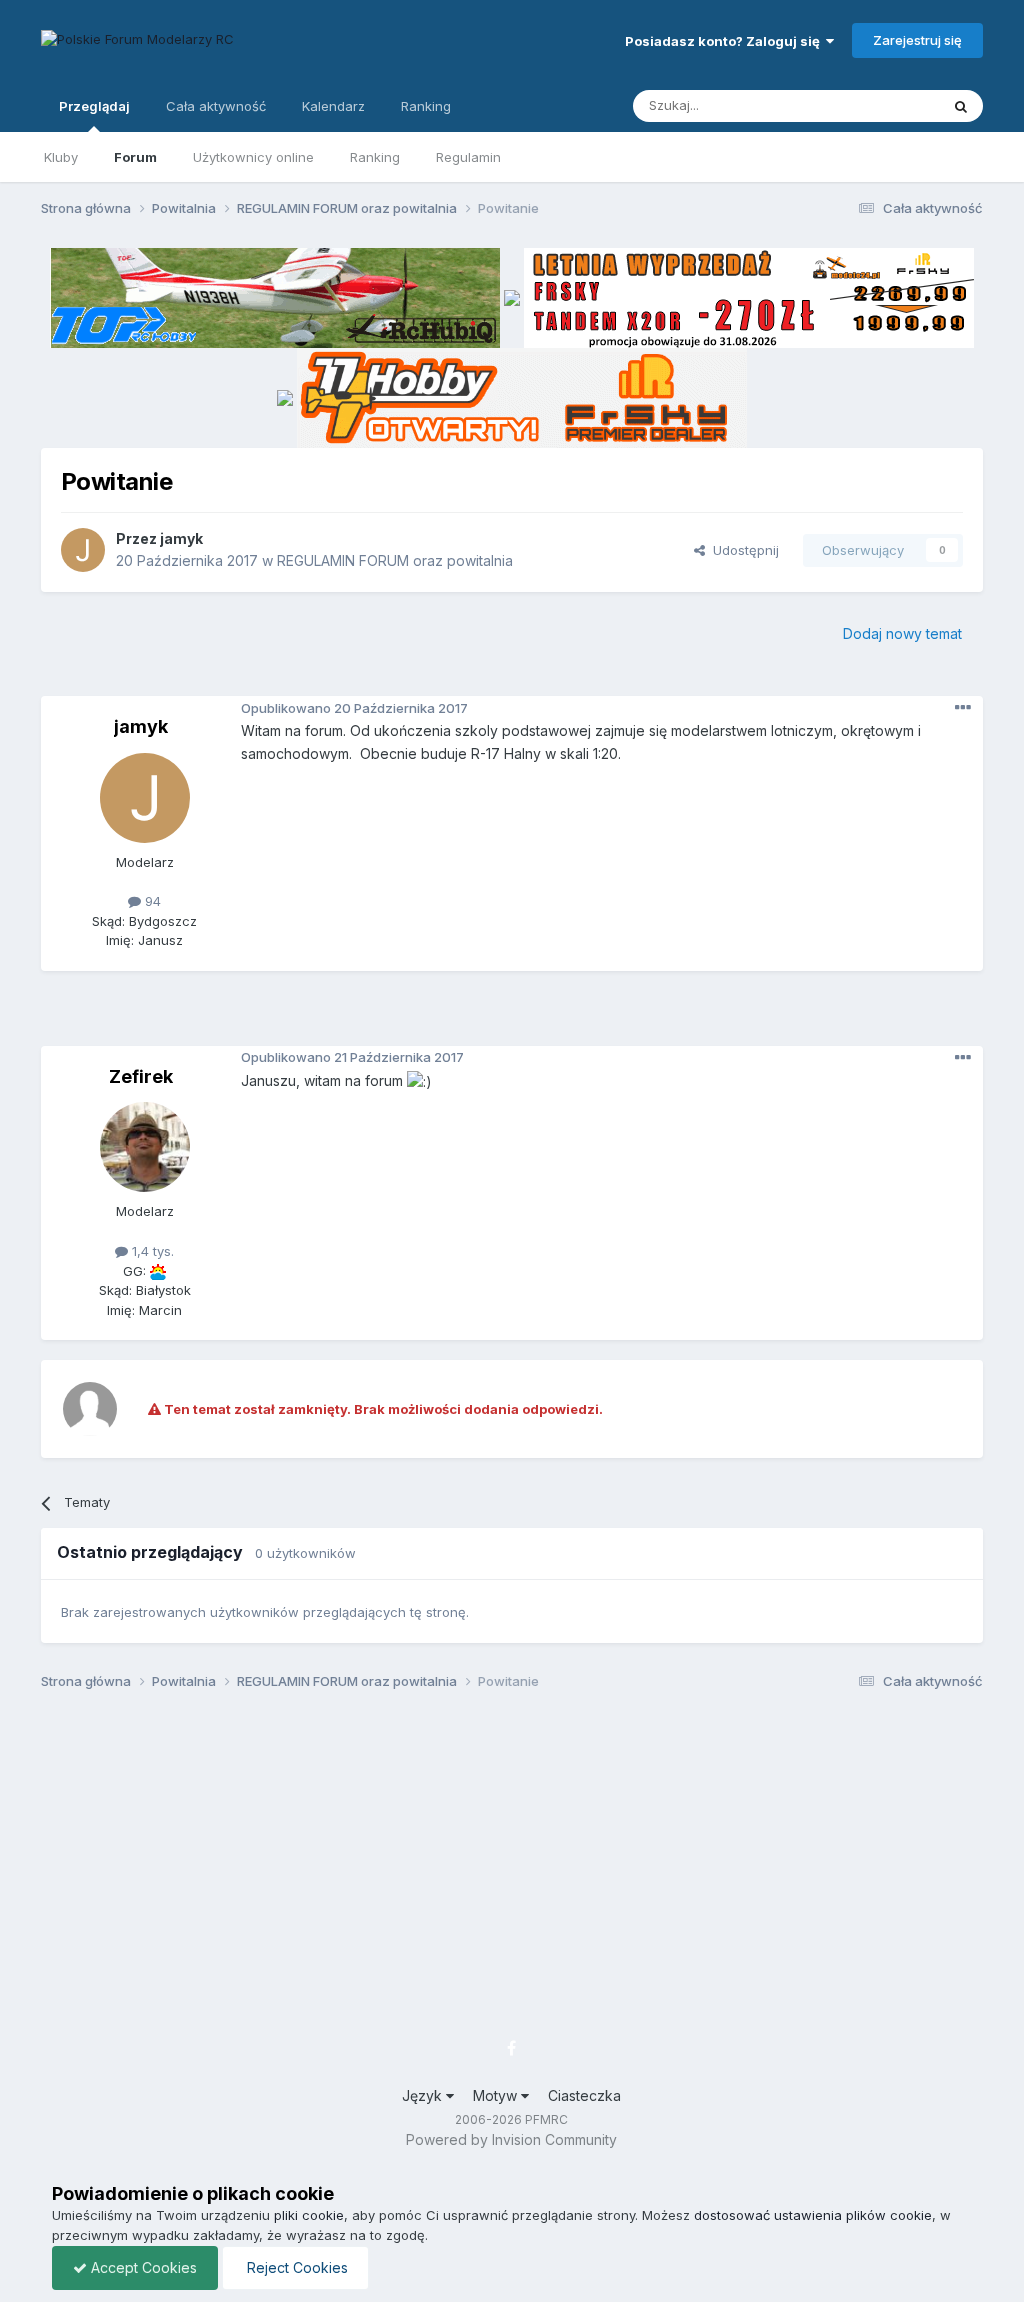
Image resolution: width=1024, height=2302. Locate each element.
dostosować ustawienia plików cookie (813, 2215)
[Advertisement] (512, 1016)
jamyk (181, 538)
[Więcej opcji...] (963, 708)
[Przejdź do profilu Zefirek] (145, 1147)
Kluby (61, 157)
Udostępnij (742, 550)
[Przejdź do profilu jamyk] (83, 550)
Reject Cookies (295, 2267)
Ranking (375, 157)
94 (151, 901)
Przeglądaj (94, 106)
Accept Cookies (142, 2267)
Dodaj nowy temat (902, 633)
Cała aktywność (216, 106)
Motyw (497, 2095)
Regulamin (468, 157)
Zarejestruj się (917, 40)
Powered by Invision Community (511, 2139)
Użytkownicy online (253, 157)
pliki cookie (309, 2215)
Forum (135, 157)
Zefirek (141, 1076)
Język (424, 2095)
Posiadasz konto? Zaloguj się (725, 41)
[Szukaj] (961, 106)
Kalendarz (333, 106)
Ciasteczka (584, 2095)
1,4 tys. (151, 1251)
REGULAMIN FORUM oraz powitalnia (395, 560)
